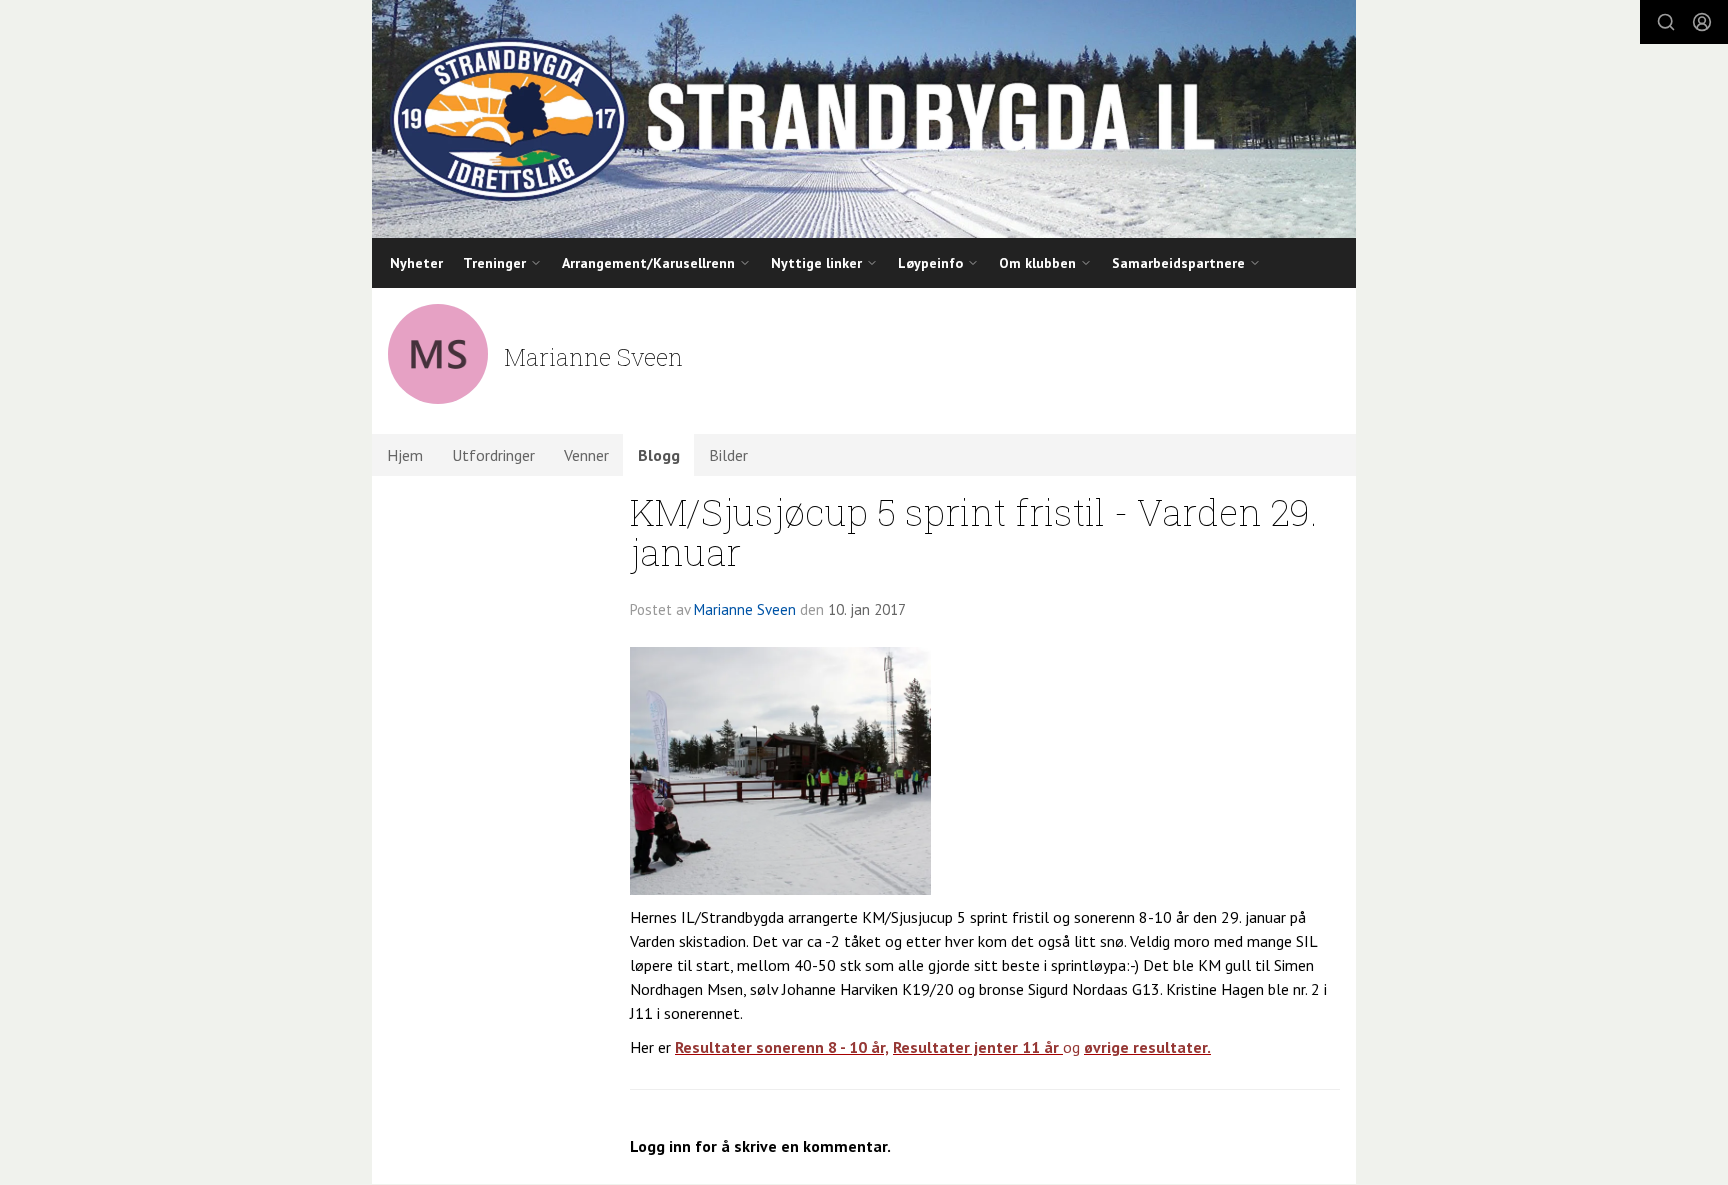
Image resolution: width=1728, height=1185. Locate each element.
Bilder (728, 455)
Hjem (405, 455)
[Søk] (1666, 22)
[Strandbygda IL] (864, 119)
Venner (586, 455)
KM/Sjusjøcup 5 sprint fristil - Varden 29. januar (974, 532)
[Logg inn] (1702, 22)
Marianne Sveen (745, 609)
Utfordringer (493, 455)
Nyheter (416, 263)
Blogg (659, 455)
